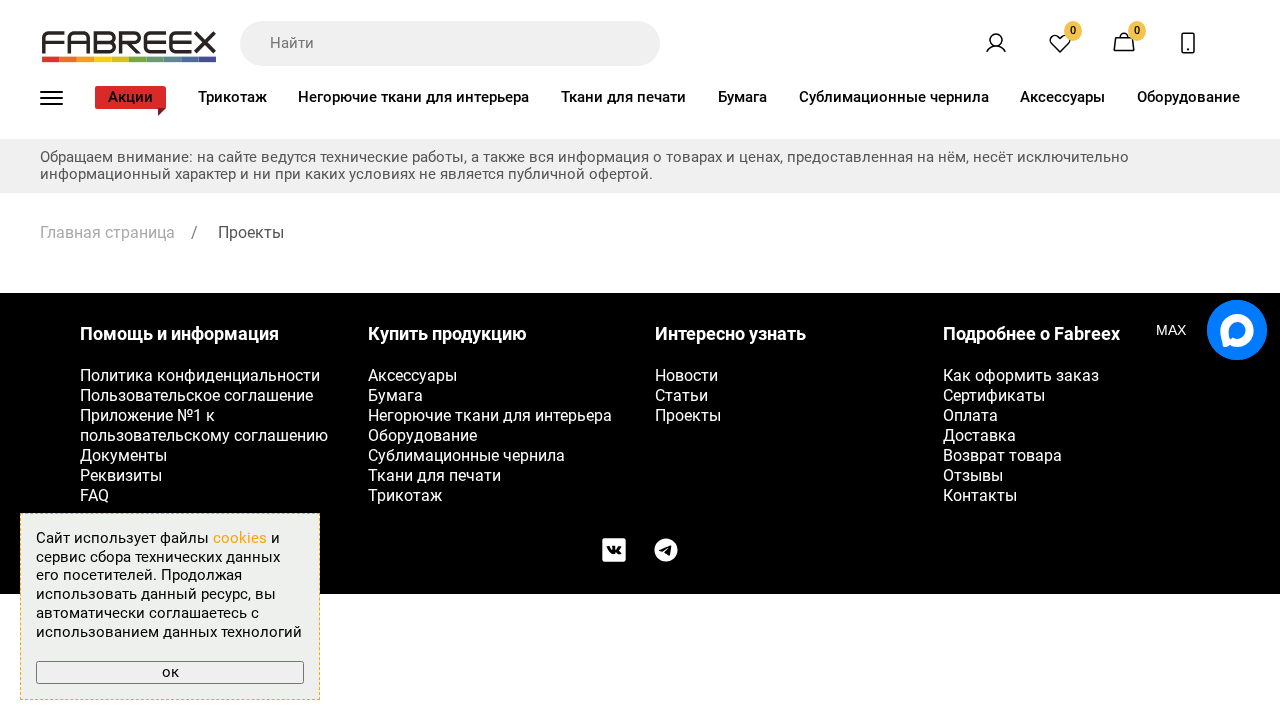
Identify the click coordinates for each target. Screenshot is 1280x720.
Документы (123, 455)
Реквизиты (121, 475)
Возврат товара (1002, 455)
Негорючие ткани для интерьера (413, 97)
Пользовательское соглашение (196, 395)
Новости (686, 375)
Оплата (970, 415)
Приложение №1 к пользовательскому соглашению (204, 425)
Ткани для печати (623, 97)
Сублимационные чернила (894, 97)
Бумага (742, 97)
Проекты (688, 415)
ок (170, 672)
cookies (240, 538)
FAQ (94, 495)
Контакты (980, 495)
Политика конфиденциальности (200, 375)
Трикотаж (232, 97)
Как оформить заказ (1021, 375)
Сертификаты (994, 395)
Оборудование (1188, 97)
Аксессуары (1062, 97)
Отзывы (973, 475)
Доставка (979, 435)
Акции (130, 97)
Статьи (681, 395)
